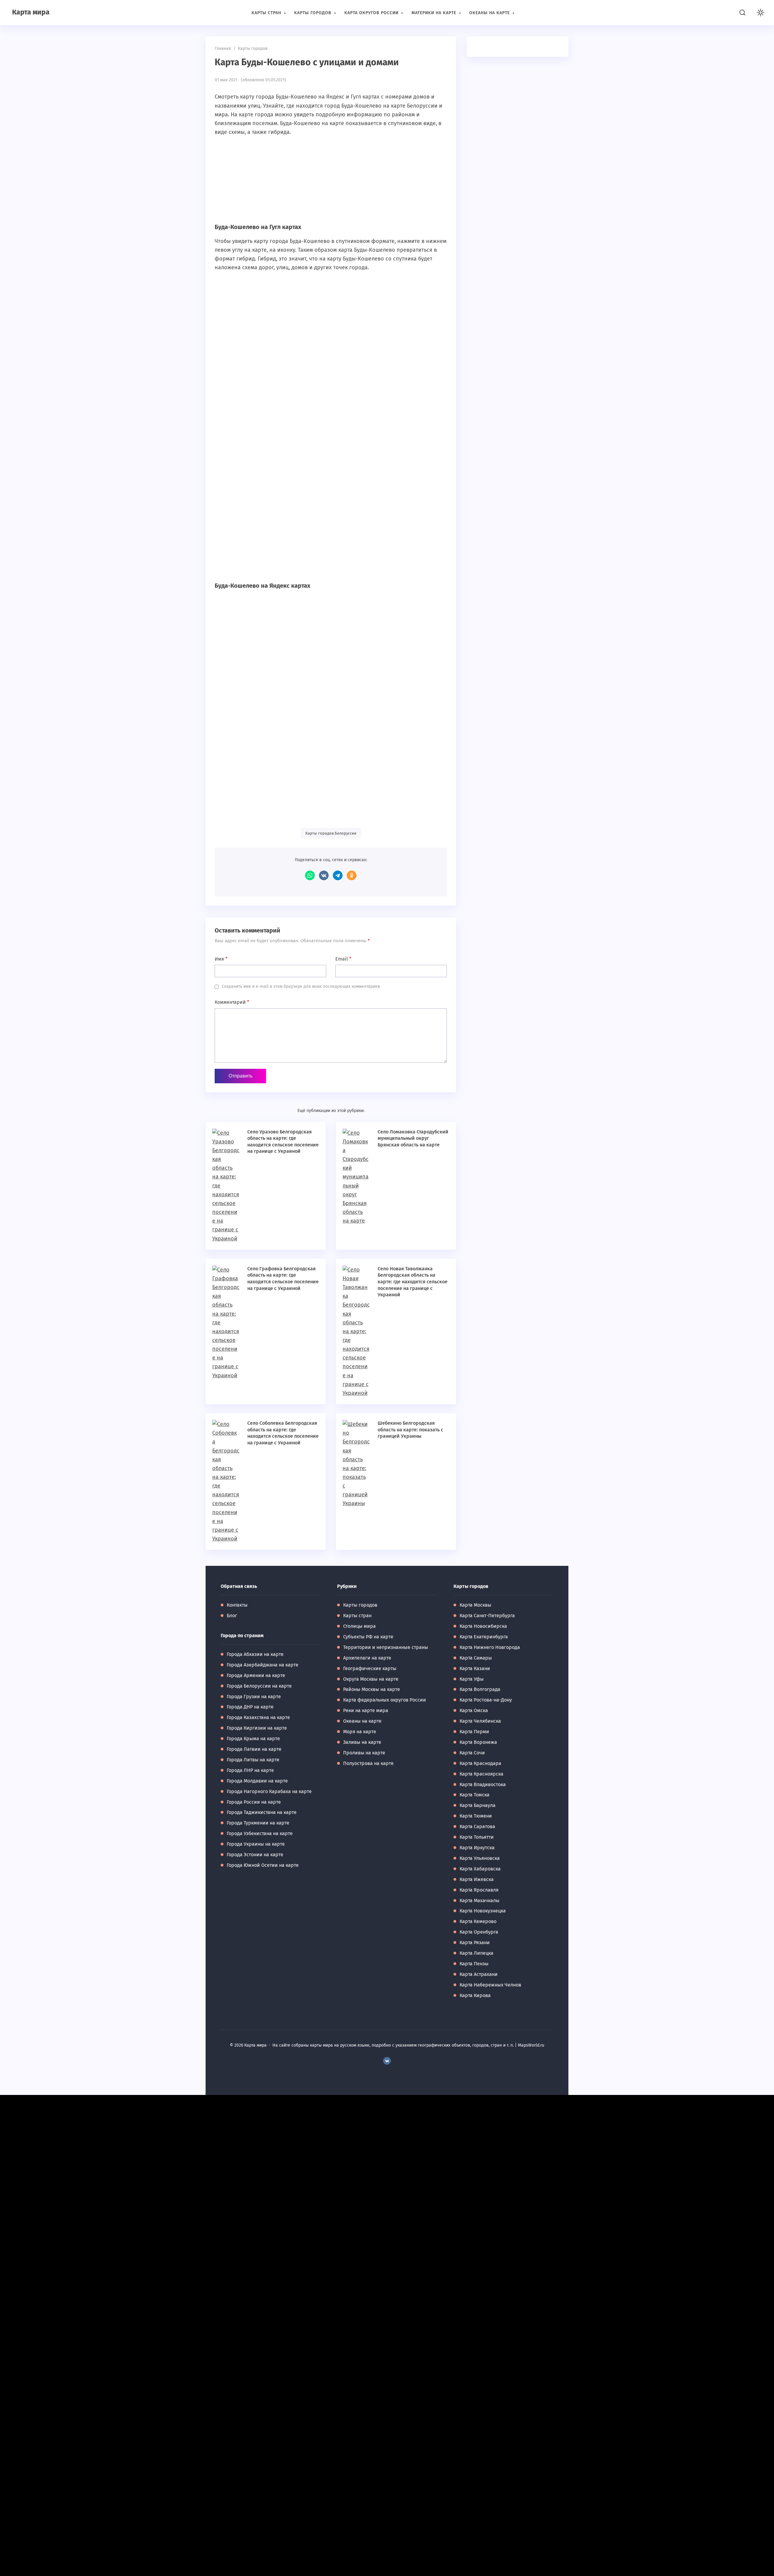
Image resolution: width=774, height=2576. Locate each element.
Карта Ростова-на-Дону (486, 1700)
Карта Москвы (475, 1605)
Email (343, 959)
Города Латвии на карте (254, 1749)
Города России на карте (254, 1802)
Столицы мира (359, 1626)
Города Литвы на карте (253, 1760)
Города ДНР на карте (250, 1707)
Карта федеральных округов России (385, 1700)
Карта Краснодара (480, 1763)
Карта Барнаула (478, 1805)
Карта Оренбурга (479, 1932)
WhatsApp (310, 875)
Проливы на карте (364, 1753)
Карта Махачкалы (480, 1900)
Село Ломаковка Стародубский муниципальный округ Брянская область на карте (413, 1138)
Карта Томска (475, 1795)
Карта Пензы (474, 1964)
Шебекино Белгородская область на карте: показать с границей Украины (410, 1430)
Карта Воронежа (478, 1742)
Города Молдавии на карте (257, 1781)
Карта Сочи (472, 1753)
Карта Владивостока (483, 1784)
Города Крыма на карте (253, 1739)
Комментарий (232, 1002)
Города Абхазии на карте (255, 1654)
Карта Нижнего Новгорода (490, 1647)
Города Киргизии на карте (257, 1728)
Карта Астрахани (479, 1974)
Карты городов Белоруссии (331, 833)
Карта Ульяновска (480, 1858)
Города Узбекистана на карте (260, 1833)
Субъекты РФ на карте (368, 1637)
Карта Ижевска (477, 1879)
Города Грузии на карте (254, 1697)
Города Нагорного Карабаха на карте (269, 1791)
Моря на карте (360, 1732)
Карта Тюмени (476, 1816)
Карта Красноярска (481, 1774)
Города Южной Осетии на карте (263, 1865)
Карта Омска (474, 1710)
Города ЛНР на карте (250, 1770)
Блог (232, 1616)
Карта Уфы (472, 1679)
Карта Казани (475, 1668)
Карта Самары (476, 1658)
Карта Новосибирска (483, 1626)
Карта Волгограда (480, 1689)
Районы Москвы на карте (372, 1689)
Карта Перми (474, 1732)
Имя (221, 959)
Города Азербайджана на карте (263, 1665)
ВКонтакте (324, 875)
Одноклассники (352, 875)
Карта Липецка (476, 1953)
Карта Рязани (475, 1943)
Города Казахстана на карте (258, 1717)
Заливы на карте (362, 1742)
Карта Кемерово (478, 1921)
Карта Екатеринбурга (484, 1637)
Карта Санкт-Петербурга (487, 1616)
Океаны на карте (362, 1721)
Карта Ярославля (479, 1890)
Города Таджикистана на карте (262, 1812)
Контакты (237, 1605)
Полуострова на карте (368, 1763)
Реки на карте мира (366, 1710)
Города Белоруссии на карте (259, 1686)
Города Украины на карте (256, 1844)
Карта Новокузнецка (483, 1911)
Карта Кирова (475, 1995)
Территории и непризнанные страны (386, 1647)
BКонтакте (387, 2061)
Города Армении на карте (256, 1675)
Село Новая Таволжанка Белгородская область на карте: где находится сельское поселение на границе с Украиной (413, 1282)
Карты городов (360, 1605)
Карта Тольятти (477, 1837)
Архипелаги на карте (367, 1658)
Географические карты (370, 1668)
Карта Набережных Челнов (490, 1985)
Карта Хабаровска (480, 1869)
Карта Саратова (477, 1826)
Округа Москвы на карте (371, 1679)
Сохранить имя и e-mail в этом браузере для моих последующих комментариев (301, 986)
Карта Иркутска (477, 1848)
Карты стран (357, 1616)
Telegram (338, 875)
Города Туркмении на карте (258, 1823)
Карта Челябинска (480, 1721)
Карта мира (31, 12)
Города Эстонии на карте (255, 1855)
